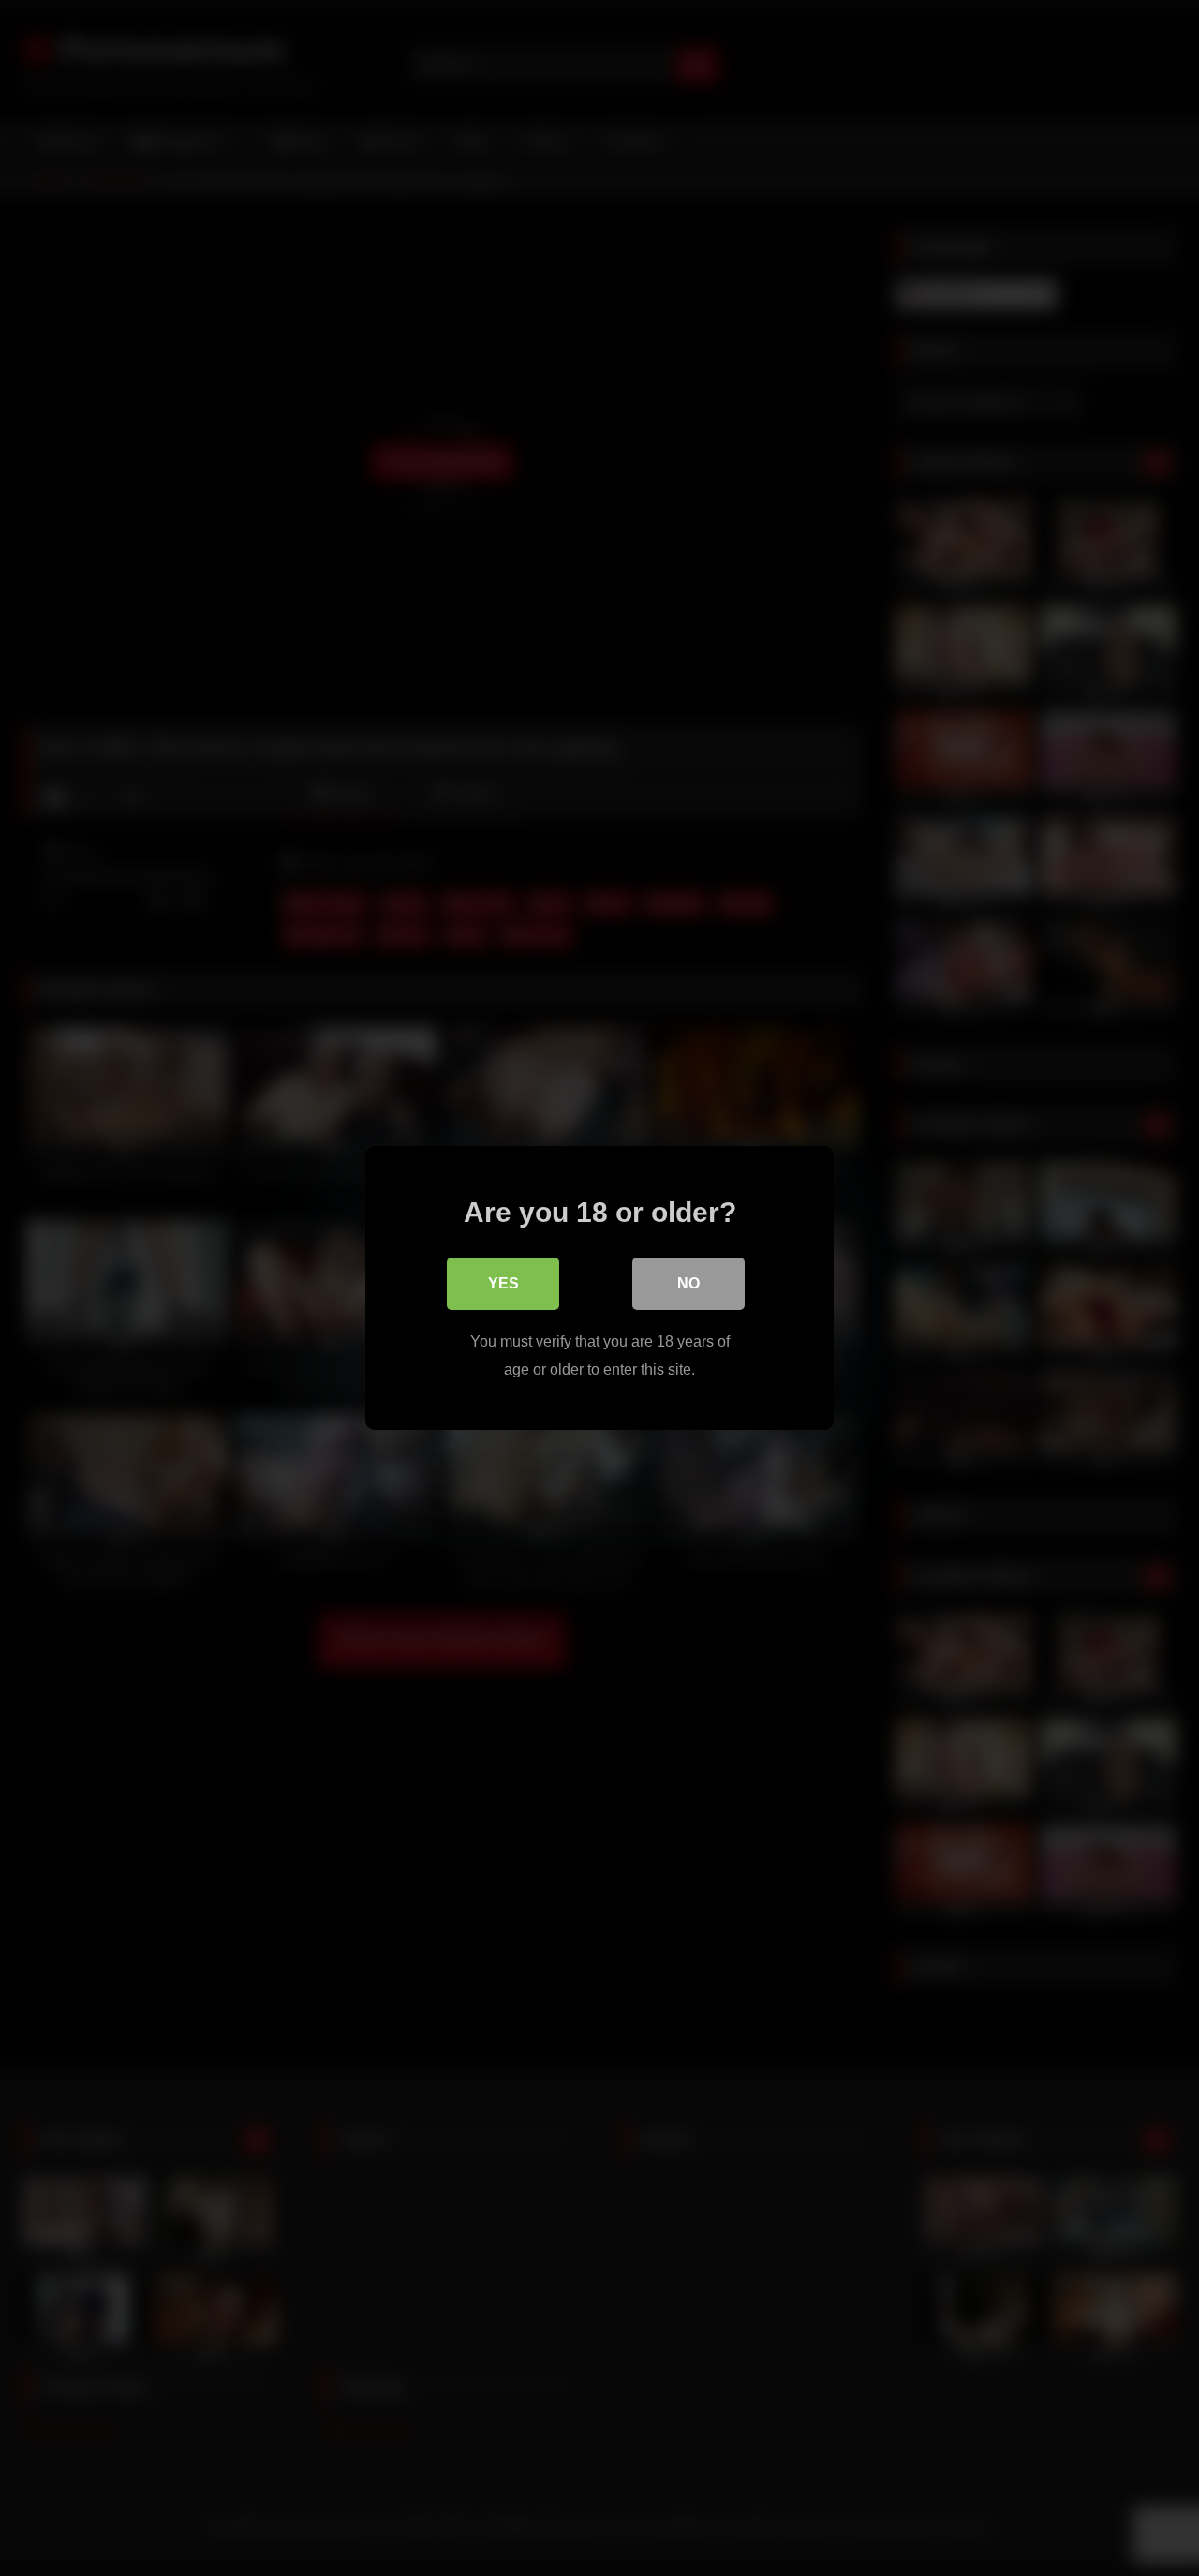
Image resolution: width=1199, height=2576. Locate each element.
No (688, 1283)
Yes (503, 1283)
